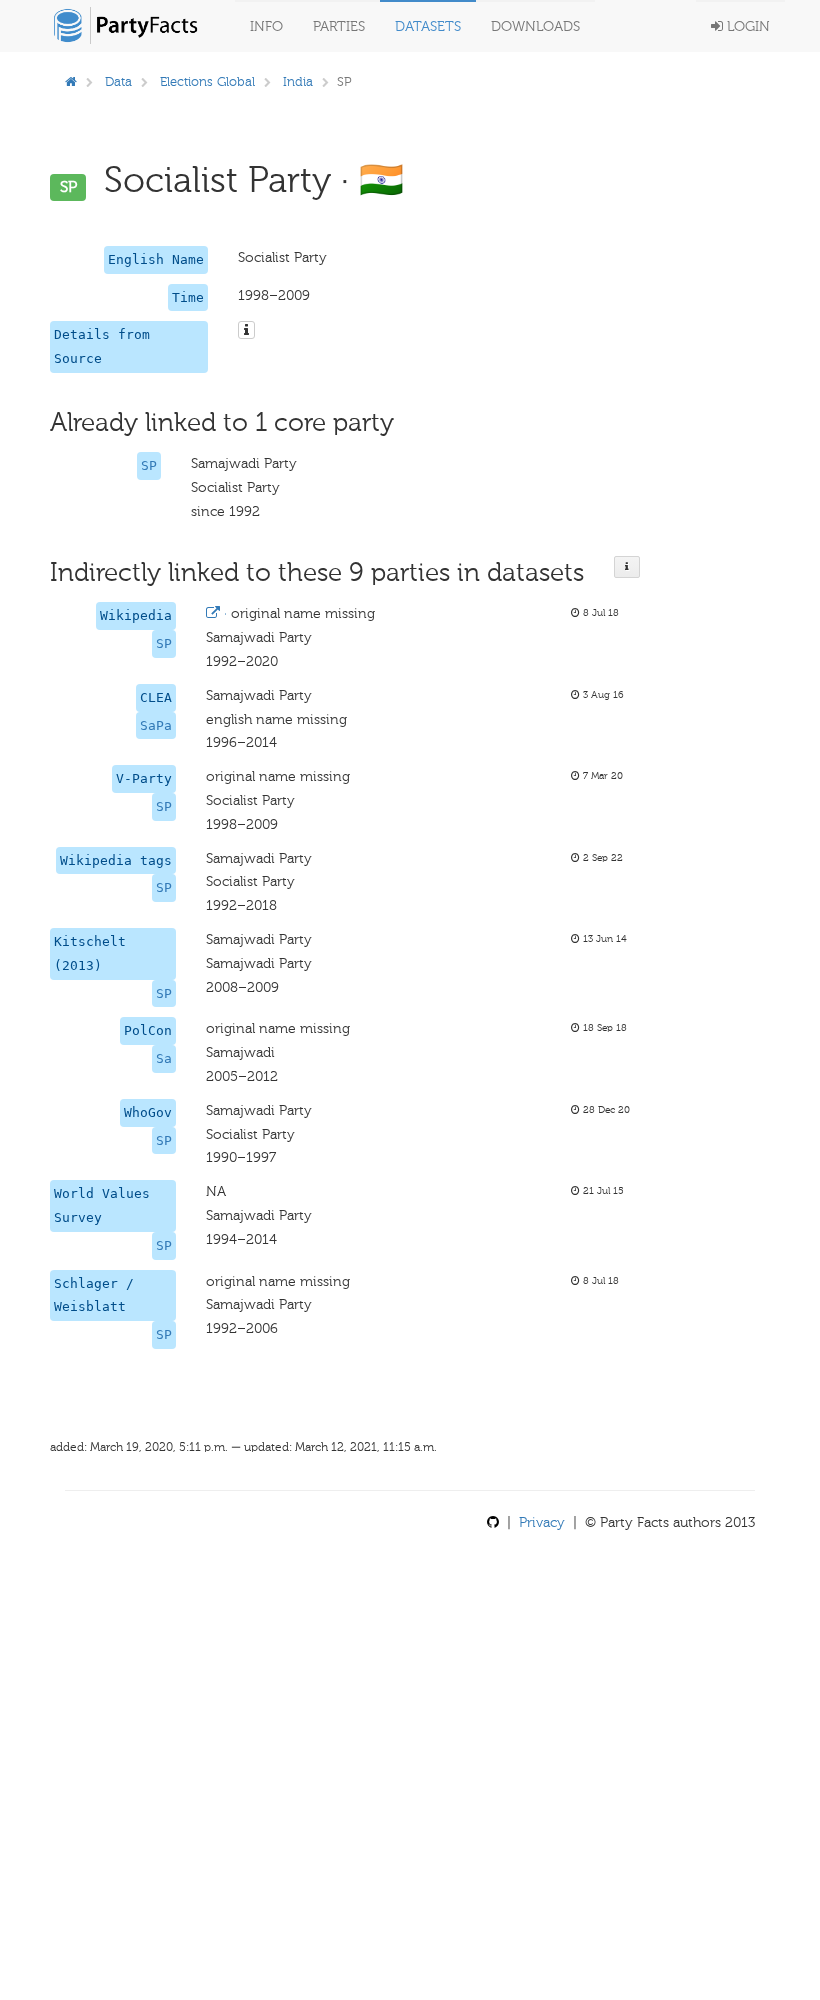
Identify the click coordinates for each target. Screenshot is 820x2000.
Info (266, 26)
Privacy (542, 1522)
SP (149, 465)
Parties (339, 26)
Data (118, 81)
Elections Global (207, 81)
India (298, 81)
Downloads (535, 26)
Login (746, 26)
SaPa (156, 725)
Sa (164, 1058)
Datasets (428, 26)
